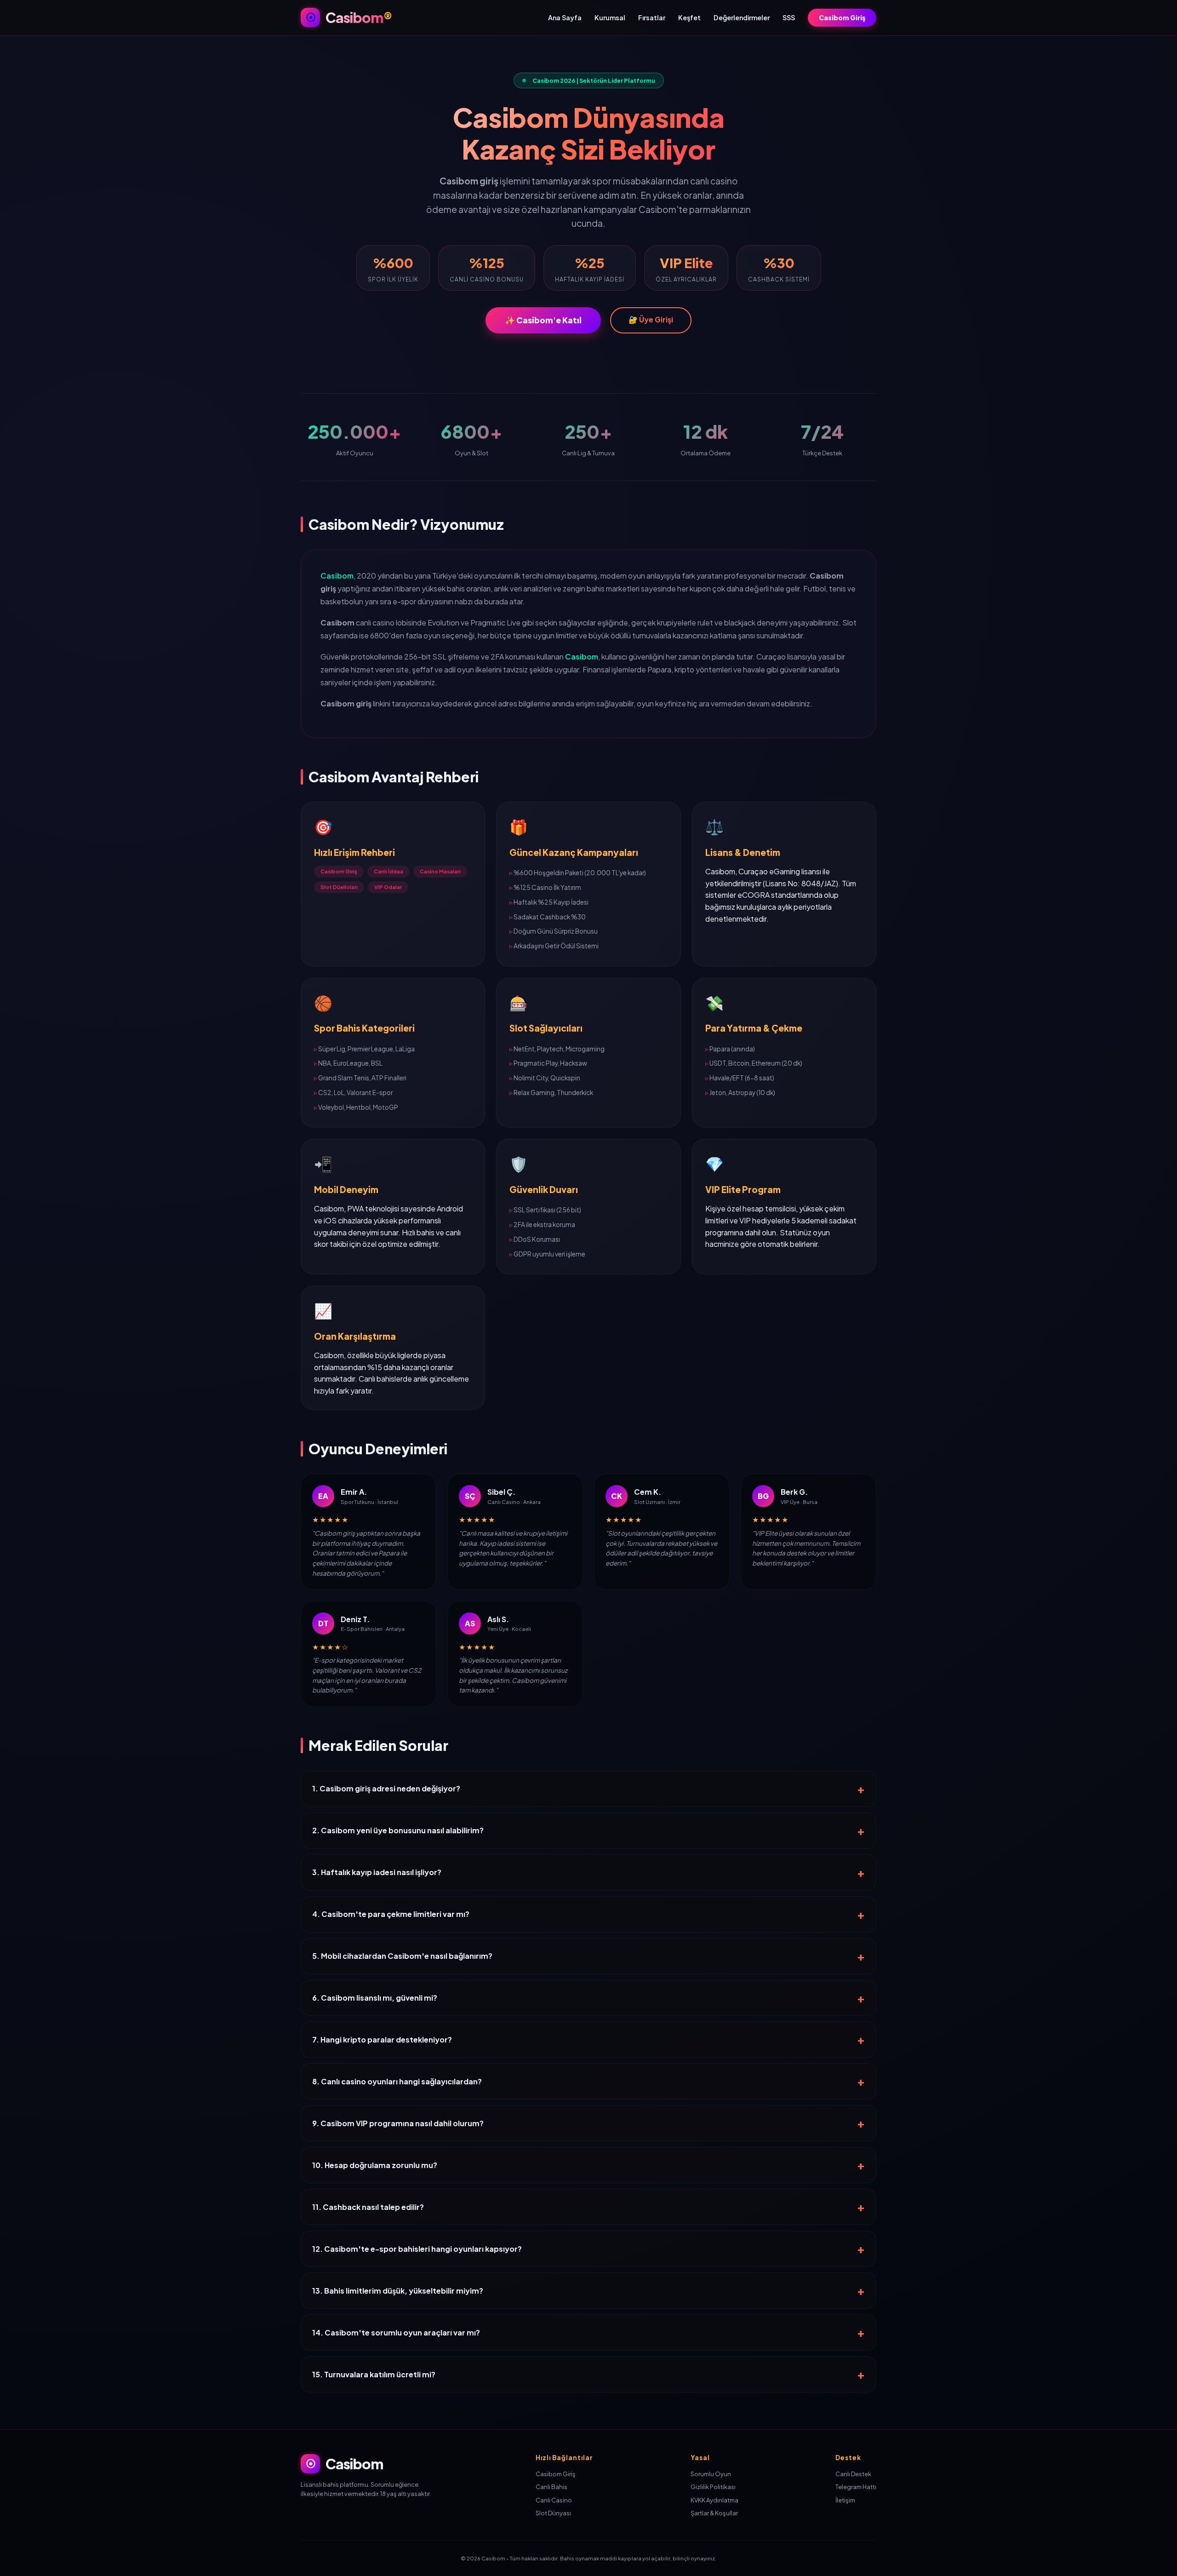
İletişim (845, 2500)
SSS (789, 17)
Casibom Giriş (842, 17)
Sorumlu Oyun (711, 2474)
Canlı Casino (554, 2500)
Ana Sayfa (565, 17)
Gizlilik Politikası (713, 2487)
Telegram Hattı (856, 2487)
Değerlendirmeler (742, 17)
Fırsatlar (652, 17)
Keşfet (689, 17)
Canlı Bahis (551, 2487)
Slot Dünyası (553, 2513)
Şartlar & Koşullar (714, 2513)
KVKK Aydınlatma (714, 2500)
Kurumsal (610, 17)
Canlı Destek (853, 2474)
